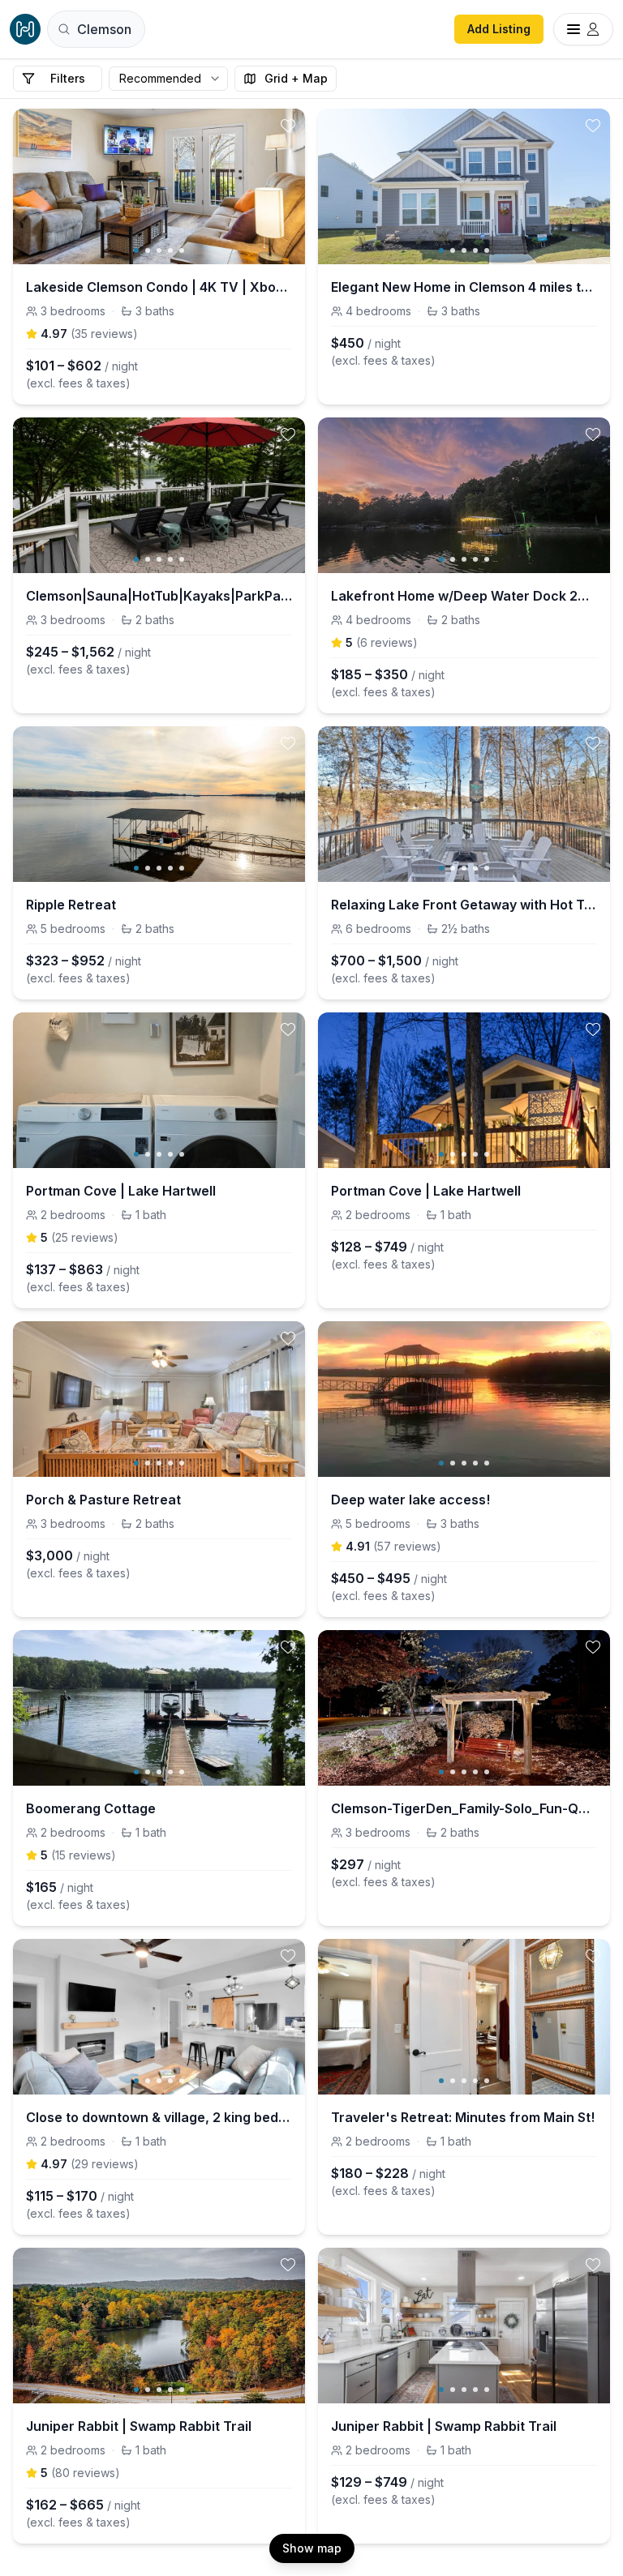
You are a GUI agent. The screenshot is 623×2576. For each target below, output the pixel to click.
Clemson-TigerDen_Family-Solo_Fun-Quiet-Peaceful (464, 1808)
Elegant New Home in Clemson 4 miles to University (464, 287)
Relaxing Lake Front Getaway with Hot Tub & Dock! (464, 905)
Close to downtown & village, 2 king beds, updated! (159, 2117)
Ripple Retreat (71, 905)
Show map (312, 2548)
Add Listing (499, 29)
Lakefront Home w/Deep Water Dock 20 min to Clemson (464, 596)
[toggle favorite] (288, 126)
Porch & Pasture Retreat (103, 1500)
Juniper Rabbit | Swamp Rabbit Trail (139, 2426)
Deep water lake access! (410, 1500)
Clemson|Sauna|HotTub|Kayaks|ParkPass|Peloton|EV (159, 596)
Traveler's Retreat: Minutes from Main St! (463, 2117)
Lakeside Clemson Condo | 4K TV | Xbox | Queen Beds (159, 287)
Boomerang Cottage (91, 1808)
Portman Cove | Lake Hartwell (121, 1191)
